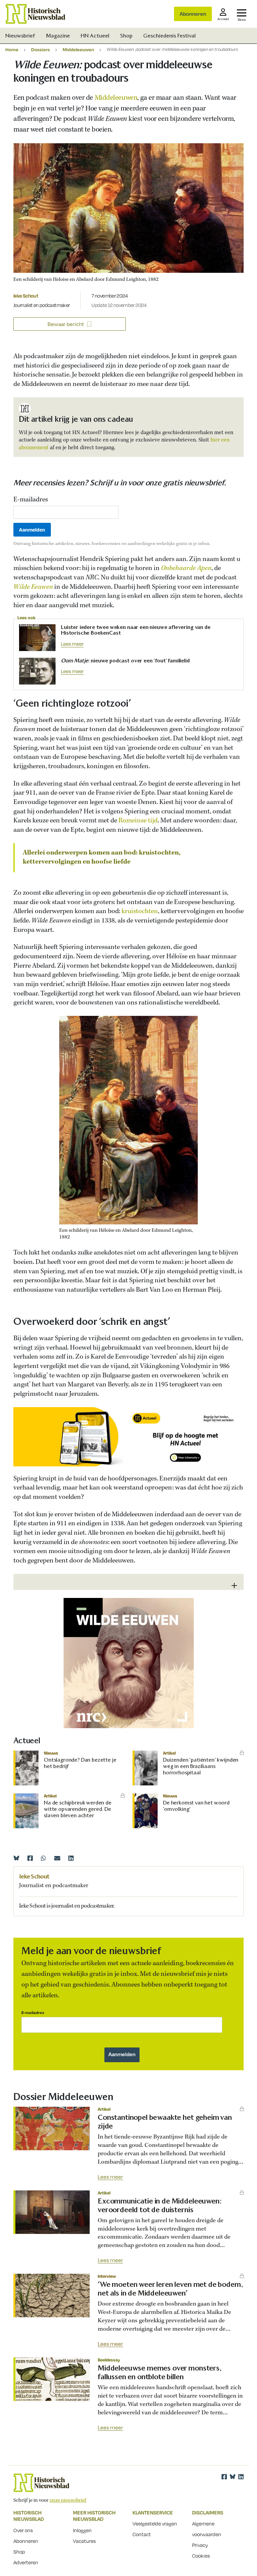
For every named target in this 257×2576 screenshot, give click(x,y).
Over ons (23, 2530)
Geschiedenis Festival (169, 36)
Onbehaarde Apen (186, 568)
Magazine (58, 36)
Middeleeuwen (78, 49)
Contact (142, 2534)
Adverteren (26, 2562)
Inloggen (82, 2530)
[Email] (57, 1858)
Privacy (200, 2545)
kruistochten (140, 911)
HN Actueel (95, 36)
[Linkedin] (71, 1858)
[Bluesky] (16, 1858)
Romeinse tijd (138, 821)
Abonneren (193, 14)
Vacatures (84, 2541)
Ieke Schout (26, 296)
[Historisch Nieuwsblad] (35, 14)
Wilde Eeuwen (33, 587)
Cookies (201, 2556)
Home (12, 49)
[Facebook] (30, 1858)
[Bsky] (233, 2477)
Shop (126, 36)
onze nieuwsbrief (68, 2500)
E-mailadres (31, 500)
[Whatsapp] (44, 1858)
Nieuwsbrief (20, 36)
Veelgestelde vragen (155, 2523)
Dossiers (40, 49)
